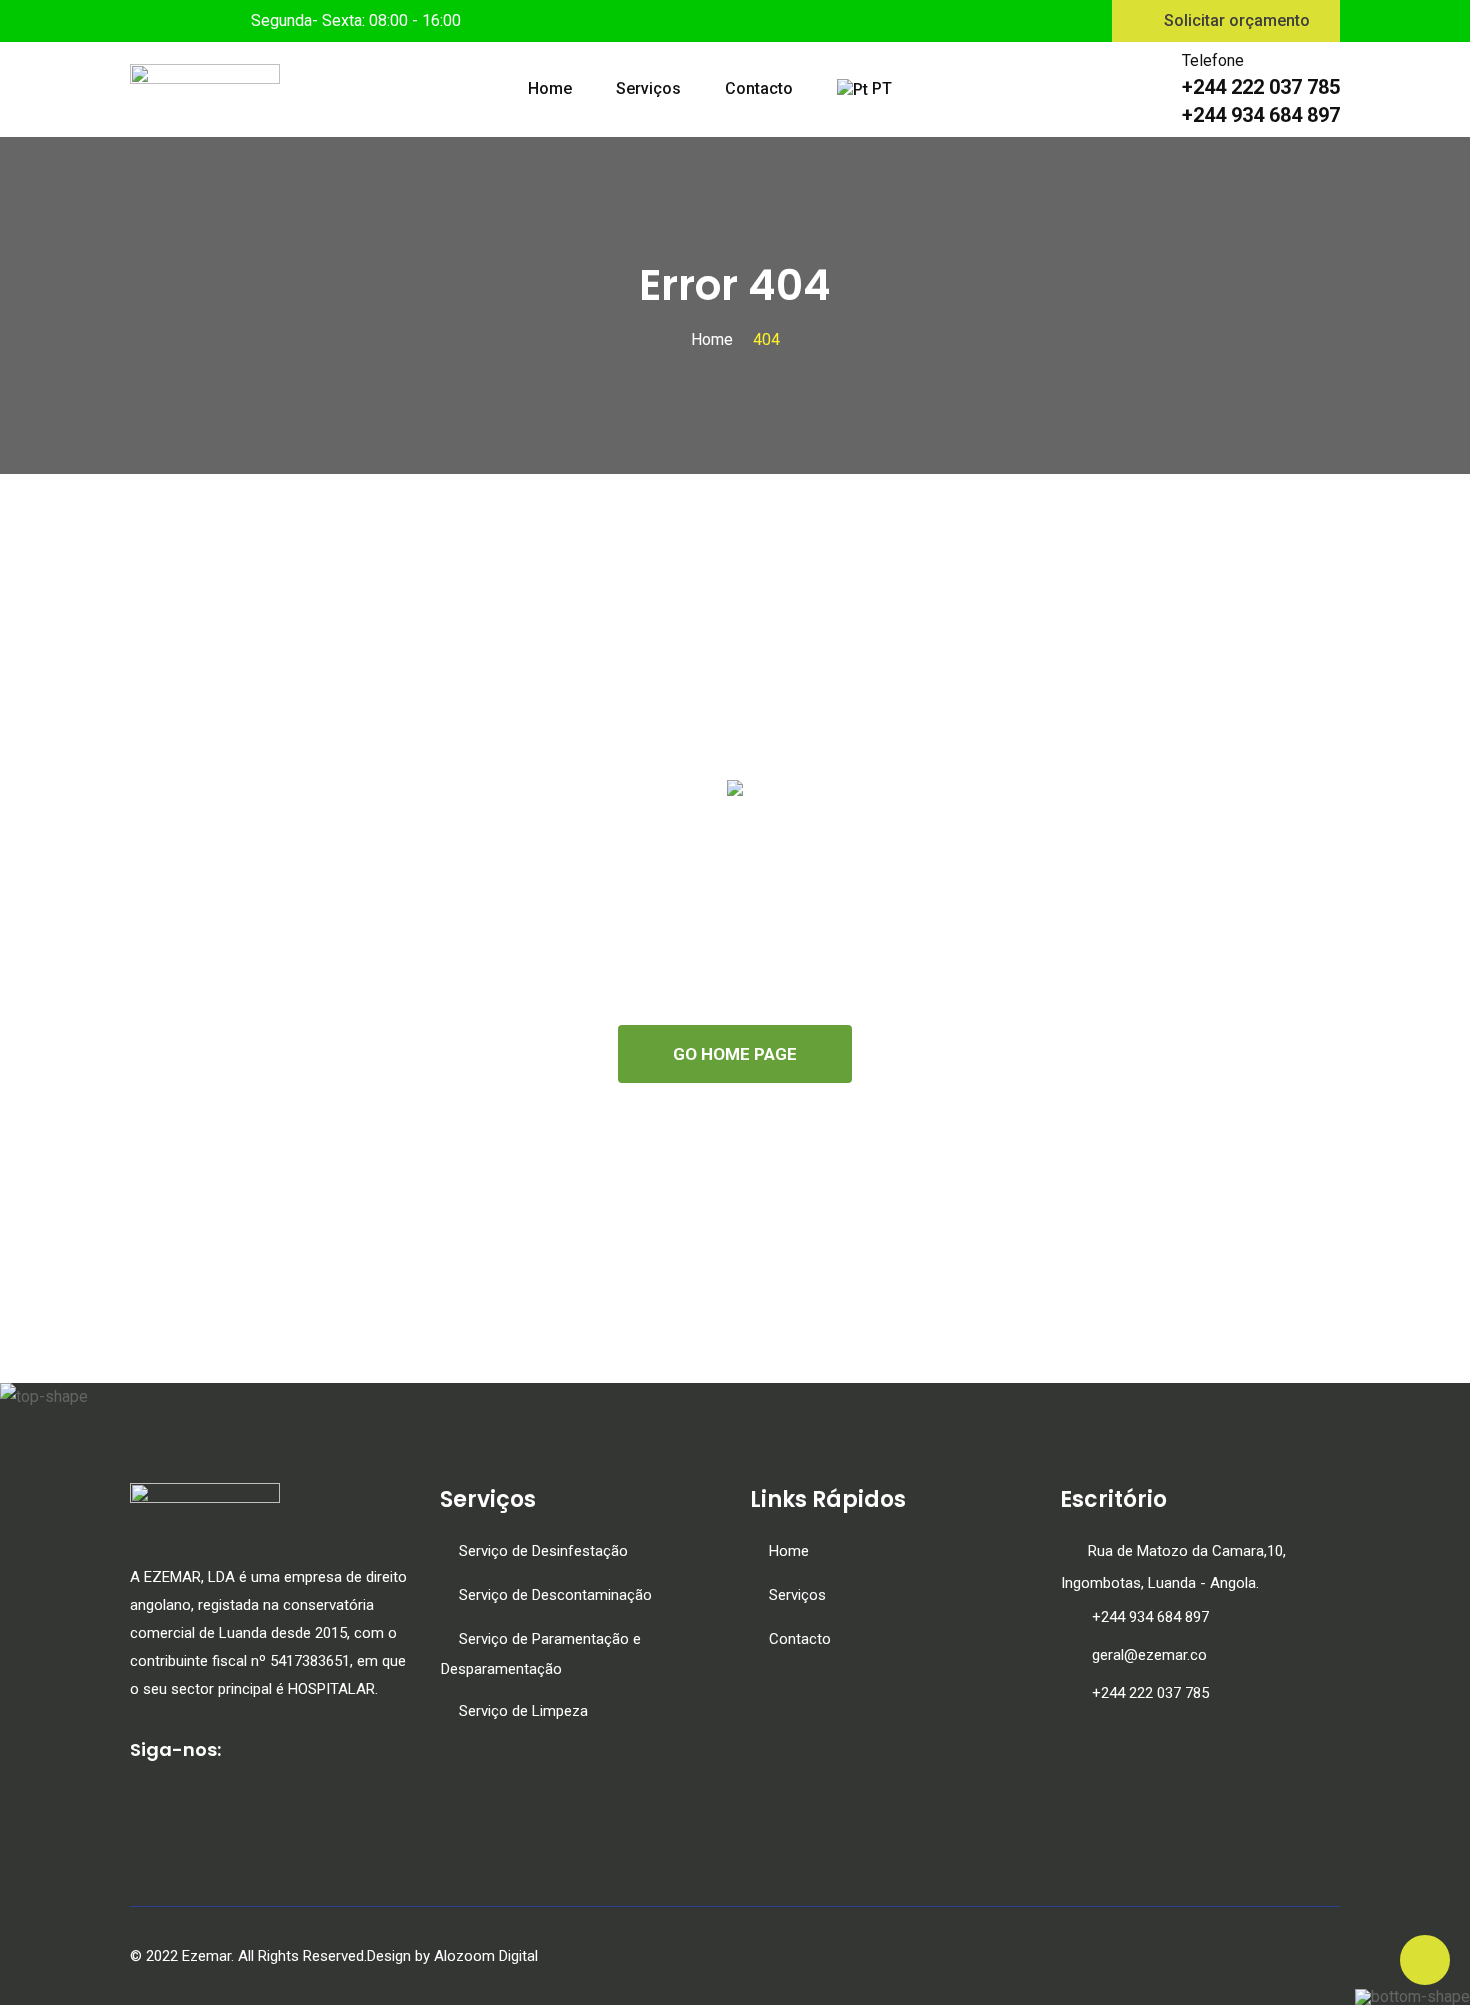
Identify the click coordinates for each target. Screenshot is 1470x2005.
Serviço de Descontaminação (555, 1595)
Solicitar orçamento (1237, 20)
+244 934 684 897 (1150, 1617)
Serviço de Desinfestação (543, 1551)
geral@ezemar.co (1149, 1655)
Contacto (759, 88)
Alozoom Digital (486, 1956)
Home (550, 88)
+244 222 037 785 (1148, 1693)
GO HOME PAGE (735, 1054)
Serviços (648, 88)
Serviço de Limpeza (523, 1711)
